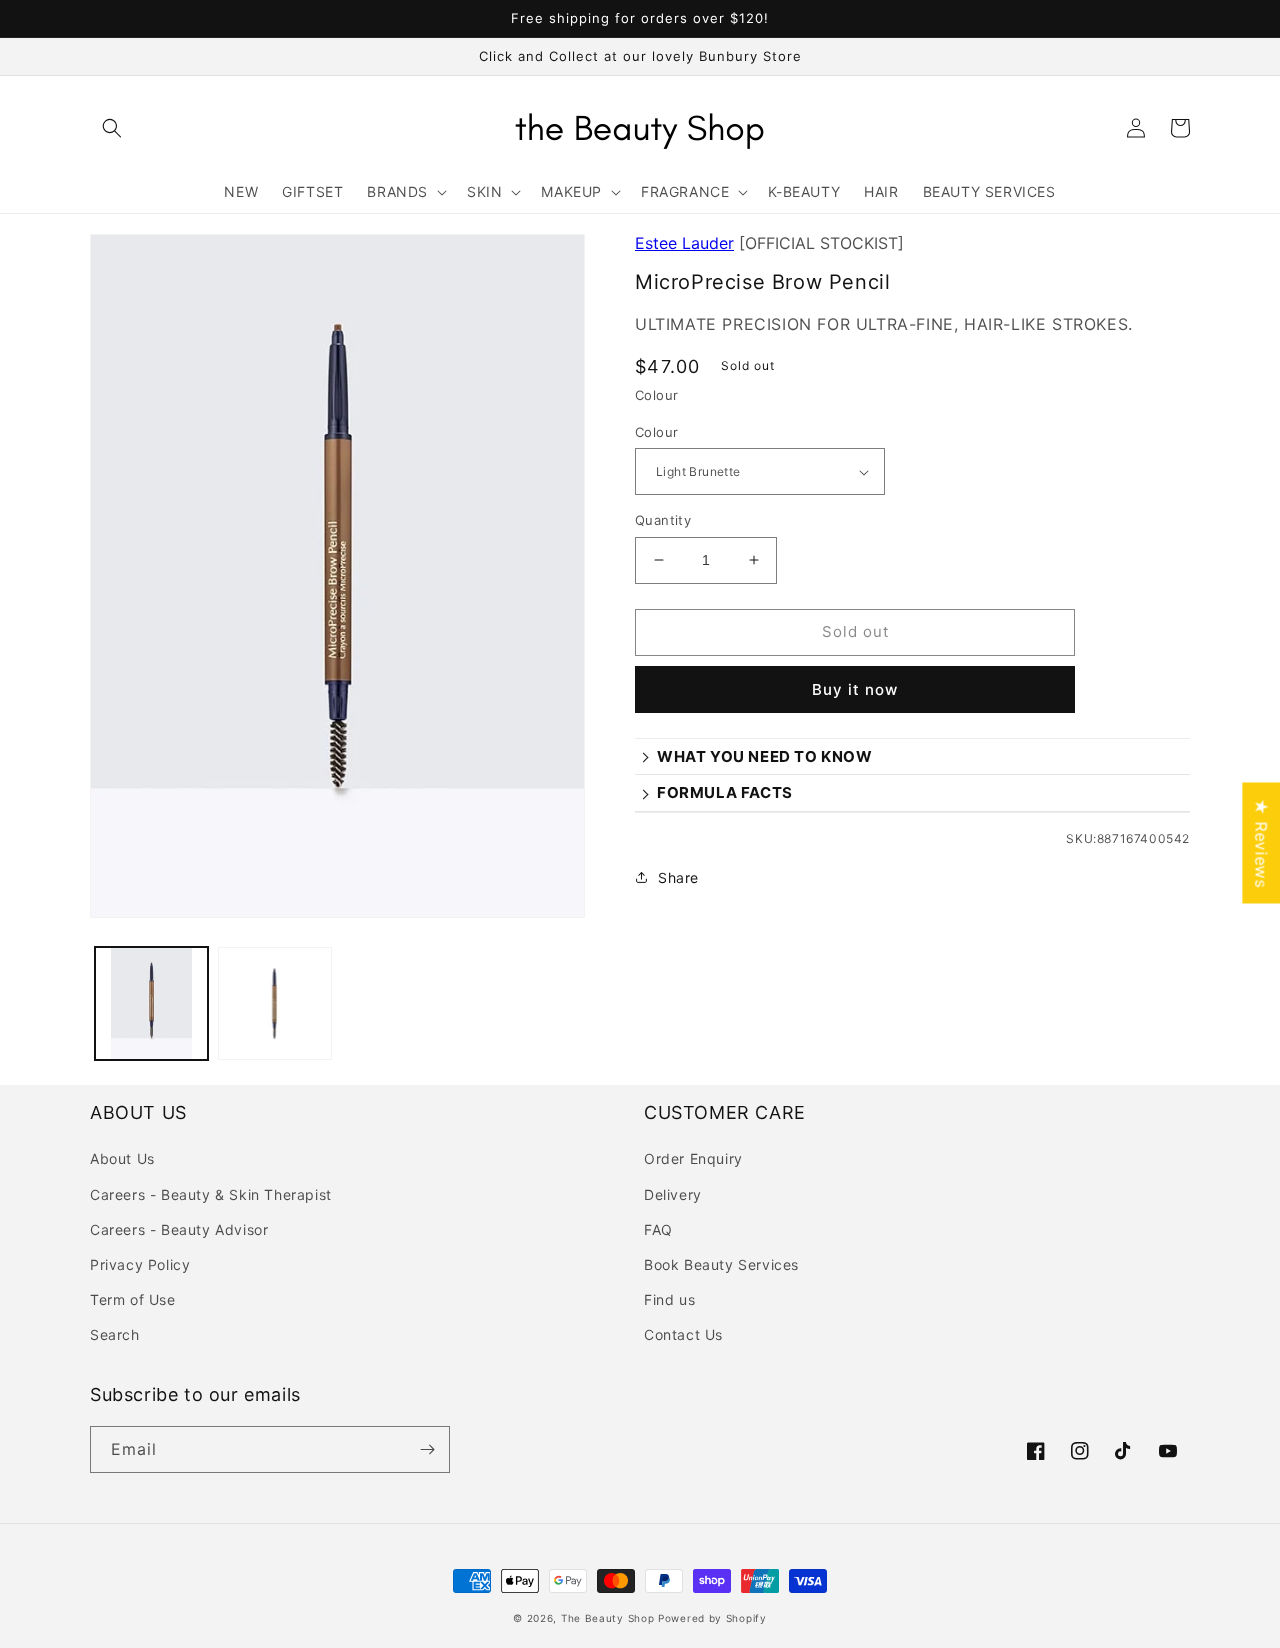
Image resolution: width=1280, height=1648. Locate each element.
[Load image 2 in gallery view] (274, 1003)
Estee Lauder (684, 243)
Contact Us (683, 1334)
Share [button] (678, 877)
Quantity (663, 520)
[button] (112, 128)
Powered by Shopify (712, 1618)
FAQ (658, 1229)
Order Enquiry (693, 1158)
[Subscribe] (427, 1449)
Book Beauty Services (721, 1264)
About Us (122, 1158)
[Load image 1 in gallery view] (151, 1003)
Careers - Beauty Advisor (179, 1229)
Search (115, 1334)
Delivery (673, 1194)
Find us (669, 1299)
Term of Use (133, 1299)
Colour (656, 432)
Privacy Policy (140, 1264)
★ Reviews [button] (1261, 842)
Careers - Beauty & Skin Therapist (211, 1194)
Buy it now (855, 689)
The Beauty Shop (608, 1618)
